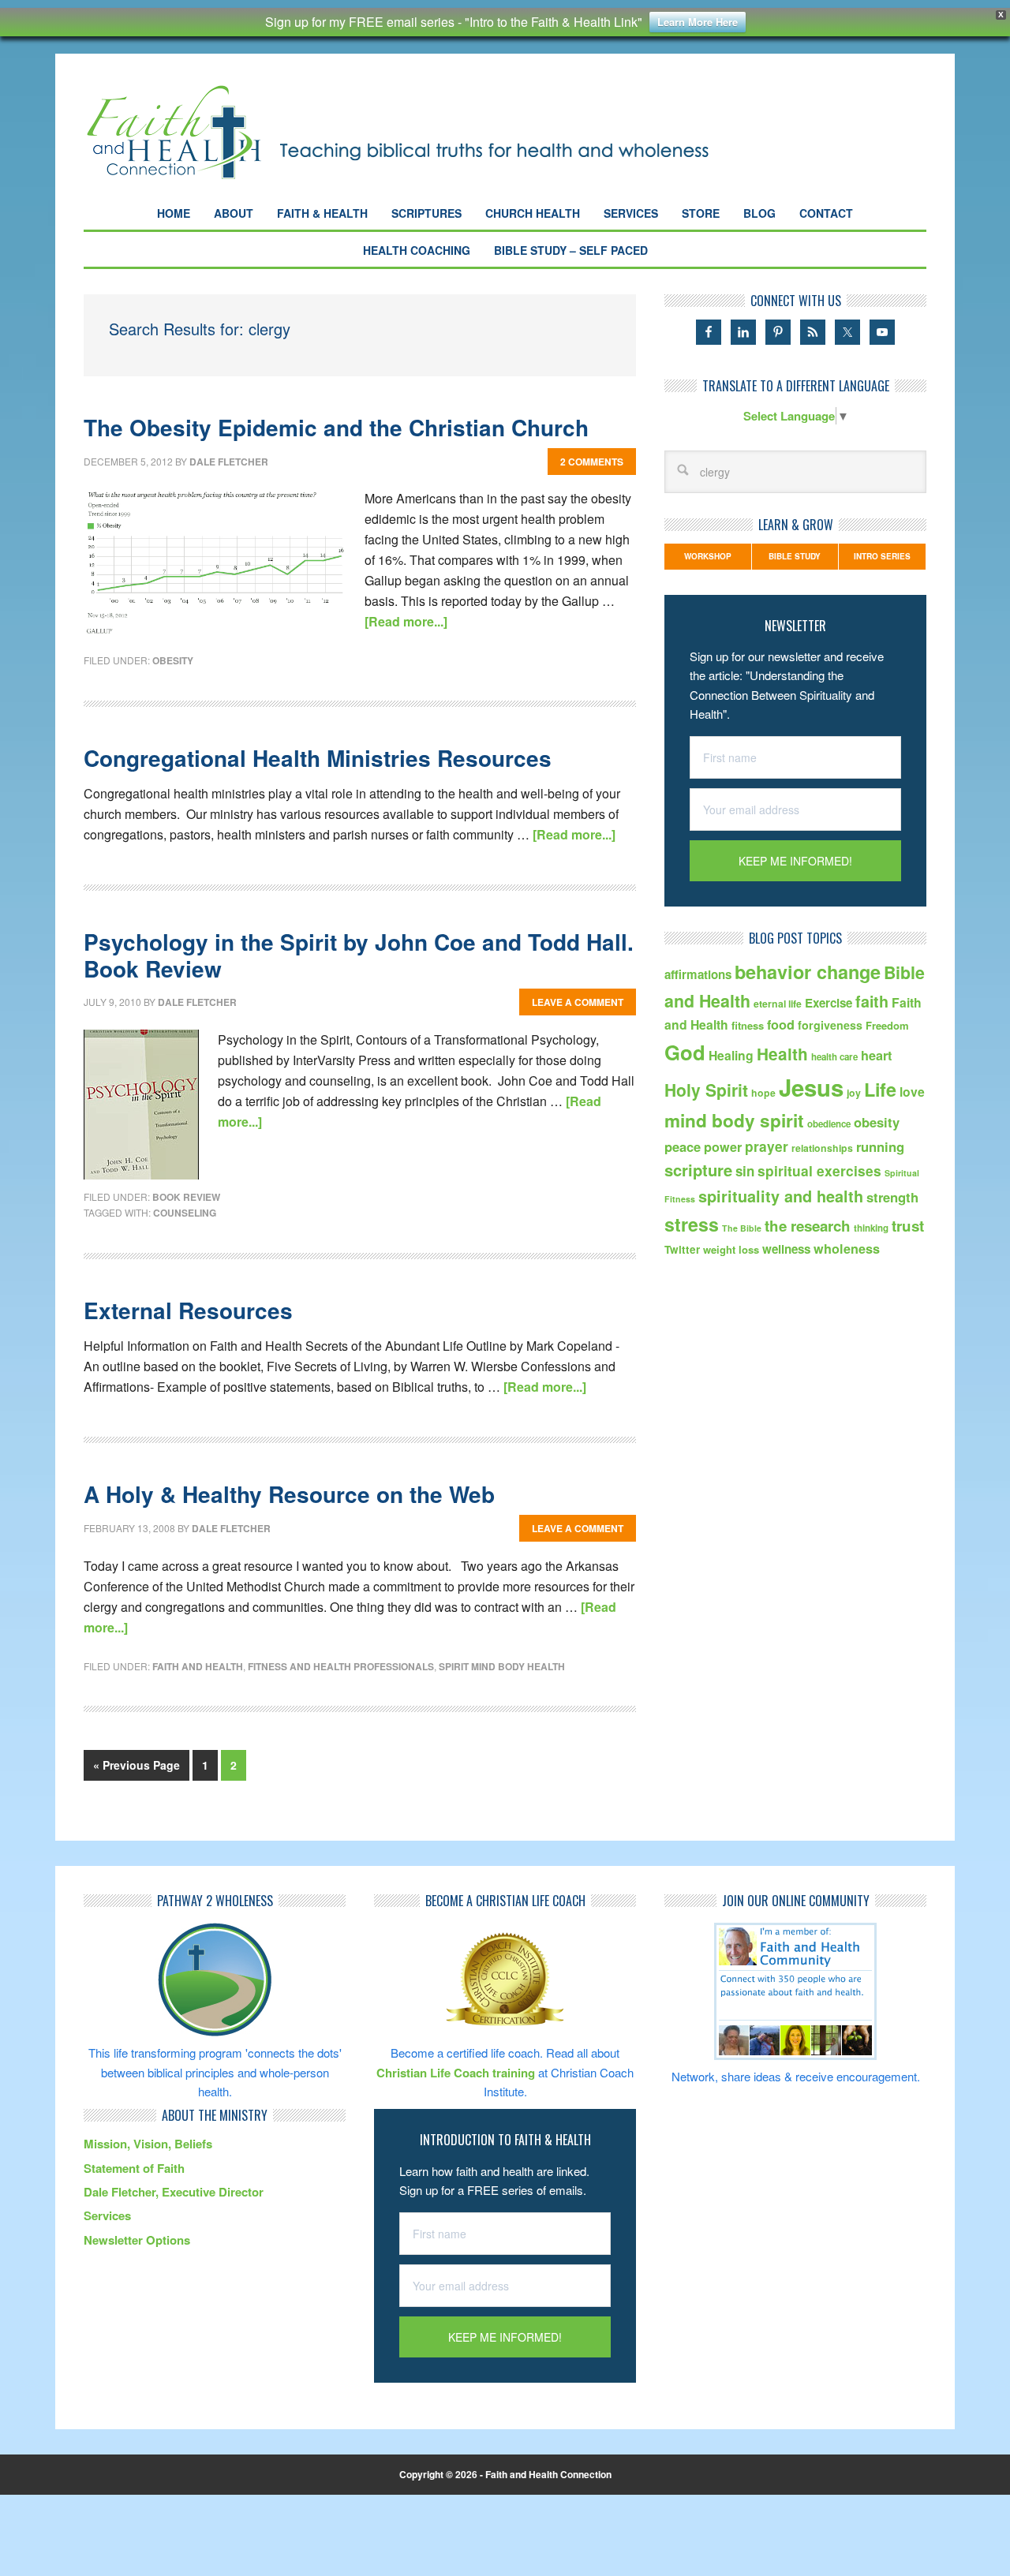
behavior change (808, 972)
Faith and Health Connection (426, 132)
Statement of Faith (134, 2168)
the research (808, 1226)
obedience (829, 1124)
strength (892, 1197)
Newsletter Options (137, 2240)
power (723, 1147)
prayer (767, 1146)
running (880, 1146)
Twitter (682, 1249)
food (781, 1024)
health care (834, 1057)
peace (683, 1146)
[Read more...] (406, 621)
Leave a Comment (578, 1002)
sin (745, 1171)
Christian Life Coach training (456, 2073)
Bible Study (795, 556)
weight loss (731, 1249)
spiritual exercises (819, 1170)
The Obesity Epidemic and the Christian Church (336, 427)
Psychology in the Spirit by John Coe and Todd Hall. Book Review (359, 955)
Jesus (811, 1087)
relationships (822, 1148)
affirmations (698, 974)
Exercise (829, 1003)
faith (872, 1001)
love (912, 1092)
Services (107, 2215)
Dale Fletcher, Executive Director (174, 2192)
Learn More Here (698, 22)
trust (908, 1226)
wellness (786, 1249)
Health (782, 1054)
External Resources (188, 1310)
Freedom (887, 1025)
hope (763, 1093)
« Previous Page (137, 1765)
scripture (698, 1170)
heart (876, 1055)
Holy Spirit (706, 1090)
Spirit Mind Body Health (502, 1666)
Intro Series (882, 556)
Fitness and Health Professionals (341, 1666)
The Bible (742, 1228)
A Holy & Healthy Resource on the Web (289, 1494)
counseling (185, 1213)
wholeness (847, 1249)
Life (880, 1089)
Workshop (708, 556)
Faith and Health (198, 1666)
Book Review (186, 1197)
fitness (748, 1025)
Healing (731, 1055)
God (685, 1052)
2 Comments (592, 462)
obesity (173, 660)
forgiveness (830, 1025)
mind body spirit (734, 1120)
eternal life (778, 1004)
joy (854, 1093)
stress (692, 1224)
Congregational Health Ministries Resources (318, 758)
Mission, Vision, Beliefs (148, 2144)
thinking (871, 1228)
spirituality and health (781, 1196)
